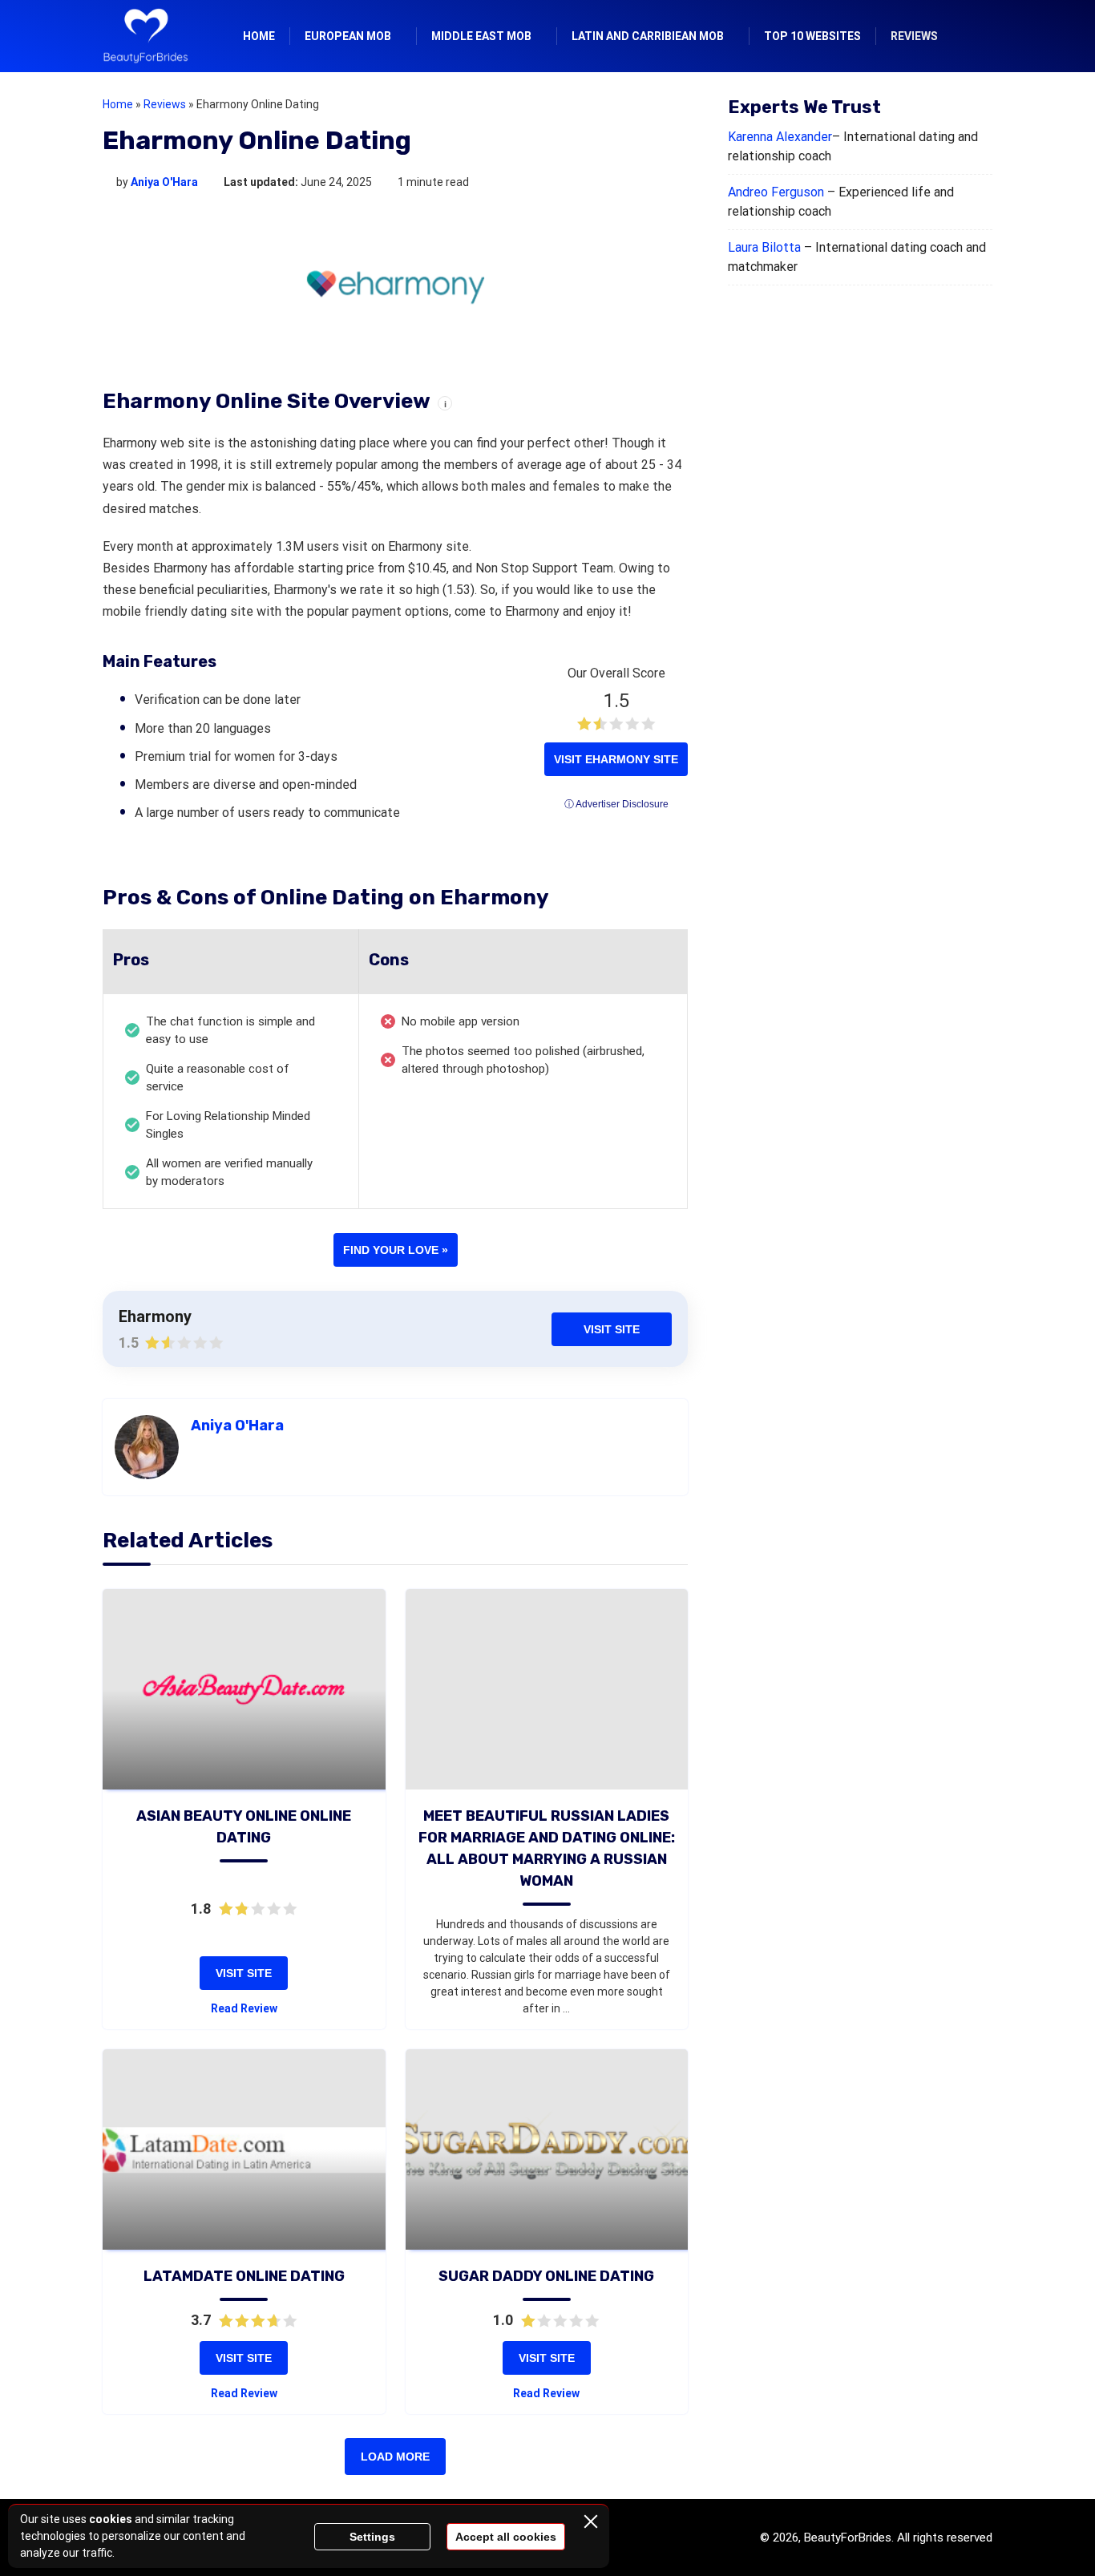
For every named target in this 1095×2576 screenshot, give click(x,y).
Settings (372, 2537)
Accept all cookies (506, 2537)
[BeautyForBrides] (145, 36)
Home (259, 36)
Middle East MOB (481, 36)
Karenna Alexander (780, 137)
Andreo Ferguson (776, 192)
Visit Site (612, 1329)
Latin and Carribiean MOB (648, 36)
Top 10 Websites (812, 36)
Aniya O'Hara (164, 182)
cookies (111, 2519)
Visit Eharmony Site (616, 759)
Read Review (244, 2008)
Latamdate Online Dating (244, 2276)
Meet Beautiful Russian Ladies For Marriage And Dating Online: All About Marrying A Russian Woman (547, 1848)
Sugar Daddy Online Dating (546, 2276)
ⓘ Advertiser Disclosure (616, 804)
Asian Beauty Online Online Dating (244, 1827)
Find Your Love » (396, 1250)
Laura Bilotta (764, 247)
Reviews (914, 36)
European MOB (348, 36)
